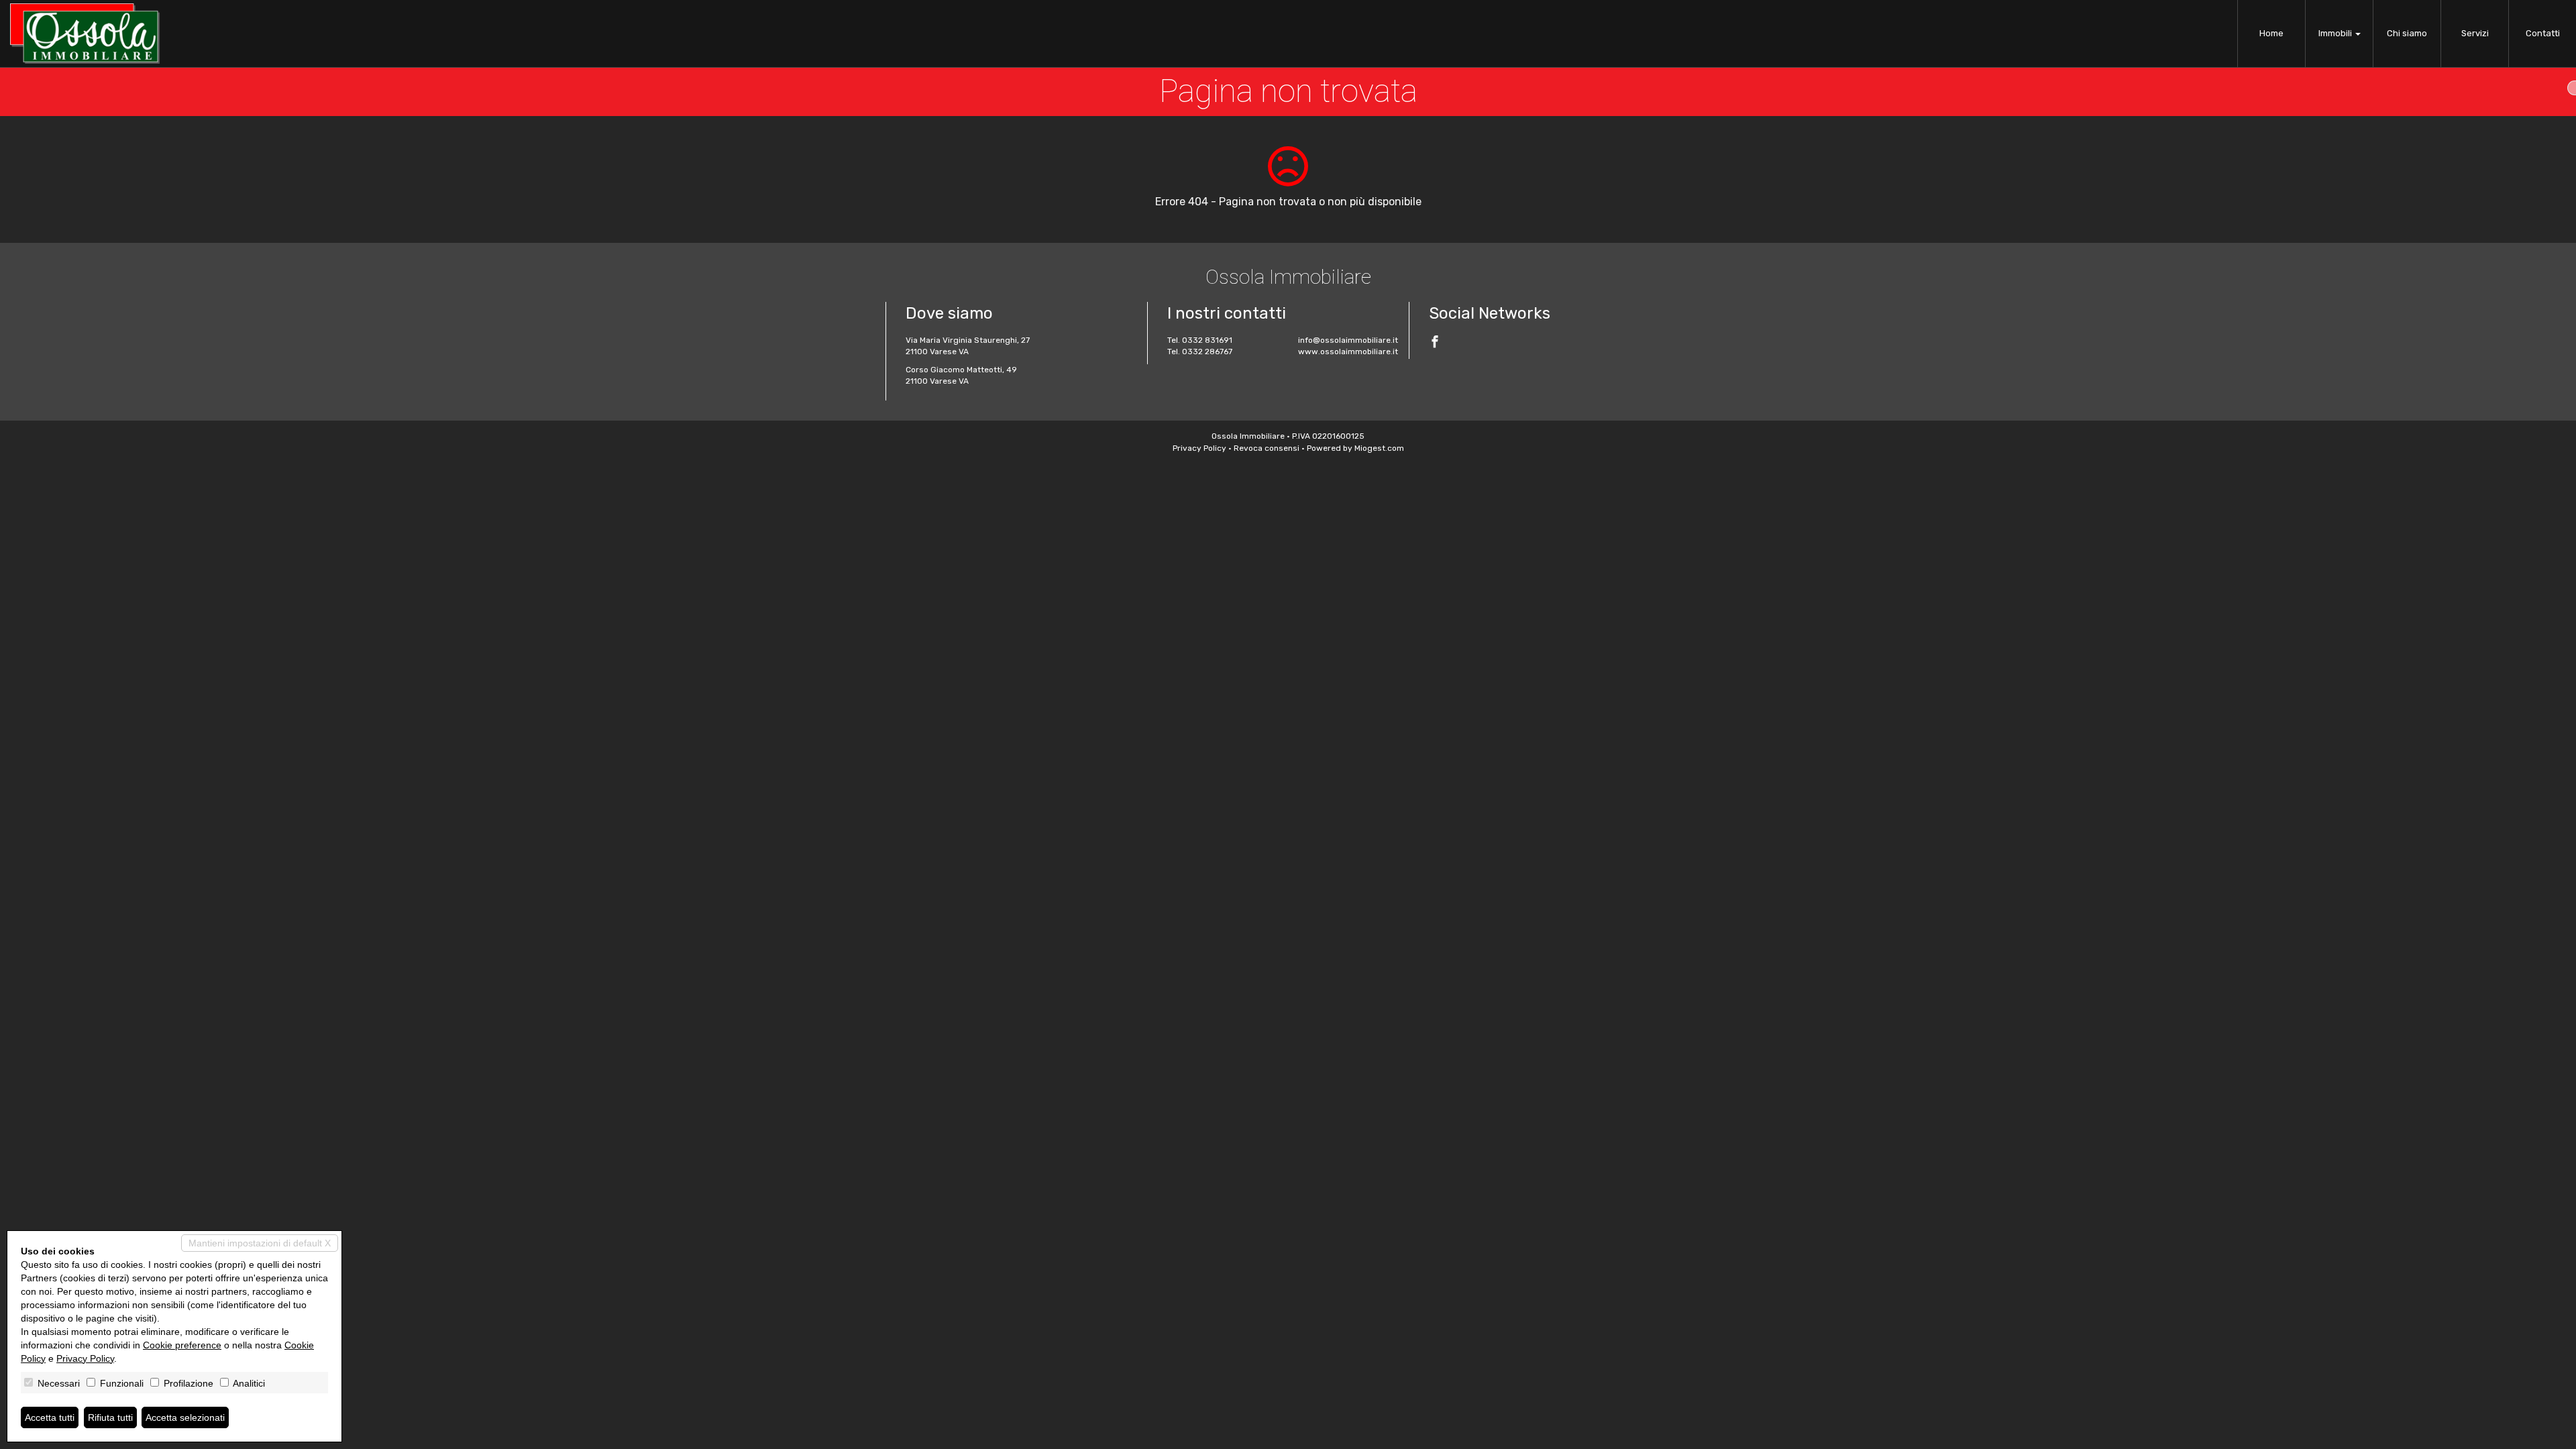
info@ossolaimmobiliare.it (1348, 340)
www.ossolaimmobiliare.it (1348, 352)
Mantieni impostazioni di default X (260, 1243)
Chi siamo (2407, 33)
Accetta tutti (50, 1417)
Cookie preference (182, 1345)
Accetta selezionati (185, 1417)
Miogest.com (1379, 448)
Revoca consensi (1267, 448)
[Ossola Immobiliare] (85, 34)
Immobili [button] (2336, 33)
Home (2271, 33)
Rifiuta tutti (110, 1417)
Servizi (2475, 33)
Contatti (2543, 33)
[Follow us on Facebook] (1435, 343)
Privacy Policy (1199, 448)
